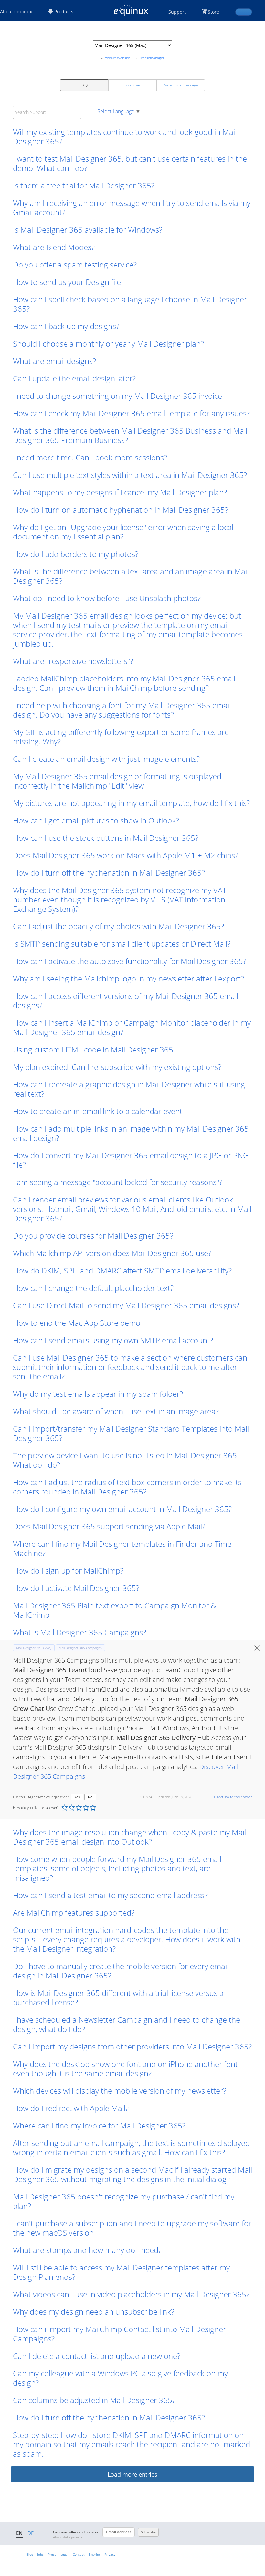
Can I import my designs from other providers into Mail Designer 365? (132, 2046)
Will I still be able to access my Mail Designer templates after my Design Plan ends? (121, 2272)
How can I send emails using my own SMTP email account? (113, 1340)
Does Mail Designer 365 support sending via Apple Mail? (109, 1526)
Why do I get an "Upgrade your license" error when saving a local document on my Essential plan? (123, 532)
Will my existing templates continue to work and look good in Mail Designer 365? (125, 136)
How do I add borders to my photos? (76, 554)
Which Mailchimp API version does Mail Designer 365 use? (112, 1253)
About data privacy (68, 2537)
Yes (77, 1797)
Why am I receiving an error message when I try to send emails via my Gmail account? (132, 207)
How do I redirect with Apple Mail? (71, 2108)
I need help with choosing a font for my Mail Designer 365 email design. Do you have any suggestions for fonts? (122, 710)
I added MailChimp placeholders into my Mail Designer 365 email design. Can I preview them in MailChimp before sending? (124, 683)
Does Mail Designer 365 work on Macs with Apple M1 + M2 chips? (126, 855)
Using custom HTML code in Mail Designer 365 (93, 1049)
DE (31, 2533)
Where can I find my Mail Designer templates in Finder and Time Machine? (122, 1548)
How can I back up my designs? (66, 326)
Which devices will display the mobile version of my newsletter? (120, 2091)
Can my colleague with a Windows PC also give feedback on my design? (120, 2378)
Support (177, 12)
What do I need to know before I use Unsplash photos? (107, 598)
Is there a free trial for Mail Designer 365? (84, 185)
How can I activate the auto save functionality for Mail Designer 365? (130, 961)
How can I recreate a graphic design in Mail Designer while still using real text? (129, 1089)
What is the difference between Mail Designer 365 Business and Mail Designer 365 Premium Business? (130, 435)
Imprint (95, 2554)
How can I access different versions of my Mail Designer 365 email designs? (126, 1001)
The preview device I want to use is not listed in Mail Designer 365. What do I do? (126, 1460)
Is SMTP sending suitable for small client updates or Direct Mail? (122, 944)
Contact (79, 2554)
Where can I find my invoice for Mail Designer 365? (99, 2125)
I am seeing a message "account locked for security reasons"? (118, 1182)
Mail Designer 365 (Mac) (34, 1648)
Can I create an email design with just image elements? (106, 759)
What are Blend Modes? (54, 247)
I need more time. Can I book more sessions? (90, 457)
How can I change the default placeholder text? (93, 1288)
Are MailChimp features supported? (74, 1912)
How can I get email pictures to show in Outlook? (96, 820)
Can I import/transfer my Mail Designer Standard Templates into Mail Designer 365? (131, 1433)
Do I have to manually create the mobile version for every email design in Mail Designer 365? (121, 1971)
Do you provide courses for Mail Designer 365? (93, 1236)
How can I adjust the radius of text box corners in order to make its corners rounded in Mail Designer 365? (127, 1487)
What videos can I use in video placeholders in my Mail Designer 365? (131, 2294)
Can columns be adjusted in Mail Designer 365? (94, 2400)
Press (52, 2554)
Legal (64, 2554)
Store (213, 12)
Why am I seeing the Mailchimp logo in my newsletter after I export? (128, 978)
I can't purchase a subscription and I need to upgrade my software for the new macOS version (132, 2228)
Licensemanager (151, 58)
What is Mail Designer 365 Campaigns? (79, 1632)
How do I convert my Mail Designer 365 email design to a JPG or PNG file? (131, 1160)
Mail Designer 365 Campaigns (80, 1648)
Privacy (110, 2554)
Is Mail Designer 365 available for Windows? (88, 230)
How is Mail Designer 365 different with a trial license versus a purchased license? (118, 1997)
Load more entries (132, 2474)
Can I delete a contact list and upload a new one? (97, 2356)
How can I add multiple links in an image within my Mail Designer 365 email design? (131, 1133)
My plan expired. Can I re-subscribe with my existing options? (117, 1067)
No (90, 1797)
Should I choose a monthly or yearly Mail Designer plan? (108, 343)
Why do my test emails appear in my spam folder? (98, 1394)
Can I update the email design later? (74, 378)
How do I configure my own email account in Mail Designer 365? (122, 1509)
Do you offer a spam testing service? (75, 264)
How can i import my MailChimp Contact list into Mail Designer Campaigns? (119, 2334)
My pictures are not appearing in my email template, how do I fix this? (131, 803)
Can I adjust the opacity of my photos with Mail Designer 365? (118, 926)
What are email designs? (54, 361)
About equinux (16, 11)
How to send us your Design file (67, 282)
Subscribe (148, 2532)
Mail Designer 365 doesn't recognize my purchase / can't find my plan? (124, 2201)
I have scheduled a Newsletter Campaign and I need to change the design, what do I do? (127, 2024)
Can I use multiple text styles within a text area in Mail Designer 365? (130, 475)
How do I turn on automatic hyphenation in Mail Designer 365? (121, 510)
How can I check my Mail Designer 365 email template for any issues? (131, 413)
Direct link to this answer (233, 1797)
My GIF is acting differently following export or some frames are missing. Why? (121, 737)
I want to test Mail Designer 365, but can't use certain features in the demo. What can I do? (130, 163)
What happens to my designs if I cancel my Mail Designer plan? (120, 492)
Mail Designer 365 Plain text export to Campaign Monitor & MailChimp (115, 1610)
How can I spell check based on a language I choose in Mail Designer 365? (130, 304)
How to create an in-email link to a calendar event (98, 1111)
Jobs (40, 2554)
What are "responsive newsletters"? (73, 661)
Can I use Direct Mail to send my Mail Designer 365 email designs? (126, 1305)
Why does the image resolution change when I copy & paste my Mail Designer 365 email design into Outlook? (129, 1837)
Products (63, 11)
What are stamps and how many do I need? (87, 2250)
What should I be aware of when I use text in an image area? (116, 1411)
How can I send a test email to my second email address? (110, 1895)
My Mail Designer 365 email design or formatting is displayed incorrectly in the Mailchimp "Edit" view (117, 781)
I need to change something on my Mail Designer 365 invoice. (119, 396)
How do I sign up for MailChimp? (68, 1570)
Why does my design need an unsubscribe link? (94, 2312)
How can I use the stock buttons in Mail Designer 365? (106, 838)
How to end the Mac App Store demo (77, 1323)
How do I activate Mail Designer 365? (76, 1588)
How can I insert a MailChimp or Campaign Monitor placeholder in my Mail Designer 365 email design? (132, 1027)
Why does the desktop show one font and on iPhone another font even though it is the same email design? (125, 2068)
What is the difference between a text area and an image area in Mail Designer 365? (131, 576)
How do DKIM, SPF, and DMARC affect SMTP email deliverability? (122, 1270)
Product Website (117, 58)
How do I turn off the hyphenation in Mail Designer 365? (109, 873)
